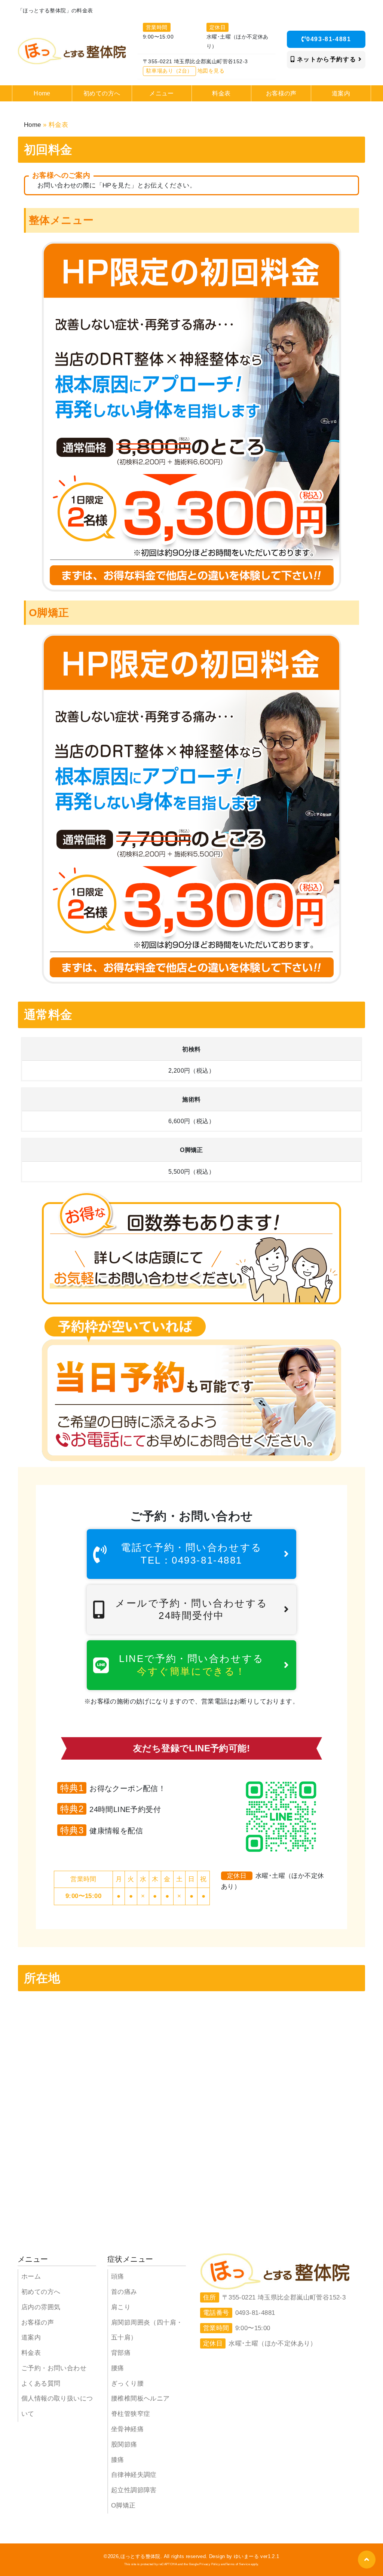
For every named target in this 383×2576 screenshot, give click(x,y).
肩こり (121, 2307)
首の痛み (124, 2292)
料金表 (31, 2353)
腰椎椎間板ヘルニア (140, 2398)
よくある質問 (41, 2384)
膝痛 (118, 2460)
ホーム (31, 2276)
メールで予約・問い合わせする (191, 1609)
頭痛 (118, 2276)
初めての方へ (41, 2292)
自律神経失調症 (134, 2475)
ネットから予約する (327, 59)
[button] (367, 2560)
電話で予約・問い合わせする (191, 1554)
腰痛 (118, 2368)
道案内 (31, 2337)
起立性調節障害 (134, 2490)
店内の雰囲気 (41, 2307)
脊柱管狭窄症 (131, 2414)
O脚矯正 (123, 2505)
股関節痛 (124, 2444)
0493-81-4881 (329, 39)
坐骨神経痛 (127, 2429)
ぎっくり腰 (127, 2384)
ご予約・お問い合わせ (54, 2368)
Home (33, 125)
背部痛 (121, 2353)
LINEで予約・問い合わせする (191, 1665)
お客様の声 (38, 2323)
